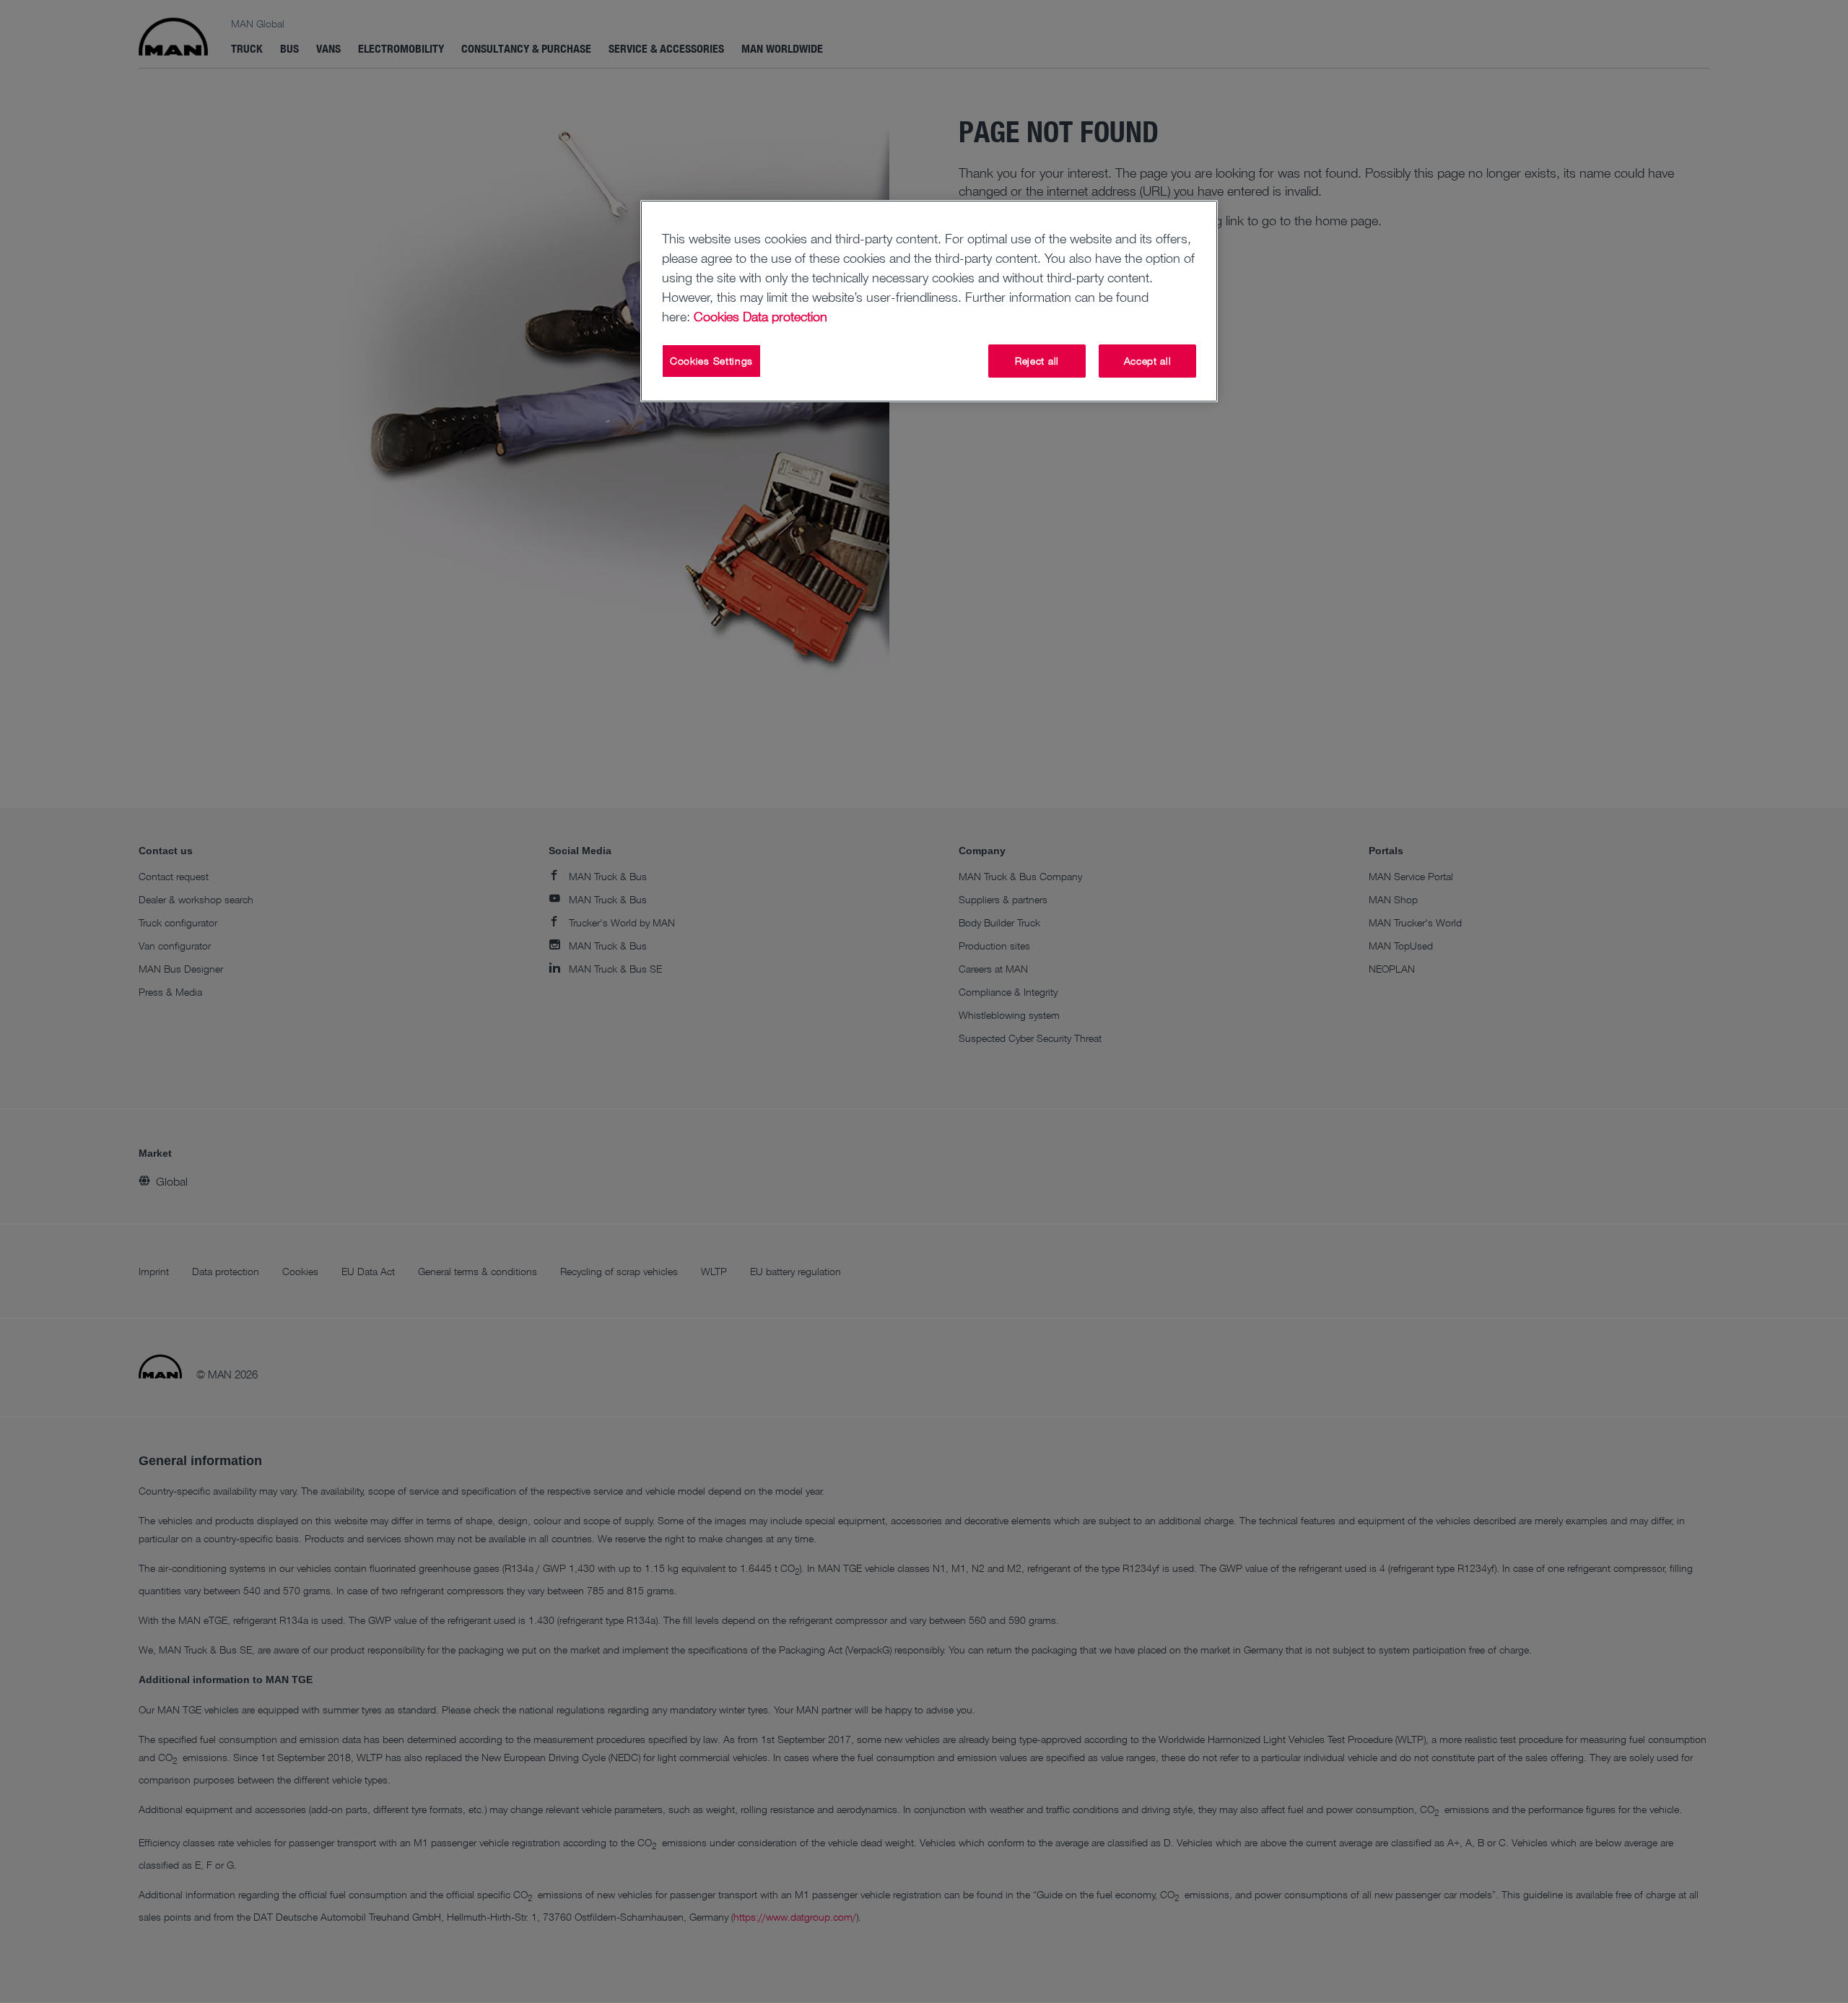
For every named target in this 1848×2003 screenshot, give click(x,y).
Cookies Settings (711, 361)
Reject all (1037, 361)
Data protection (785, 316)
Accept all (1148, 361)
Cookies (716, 316)
